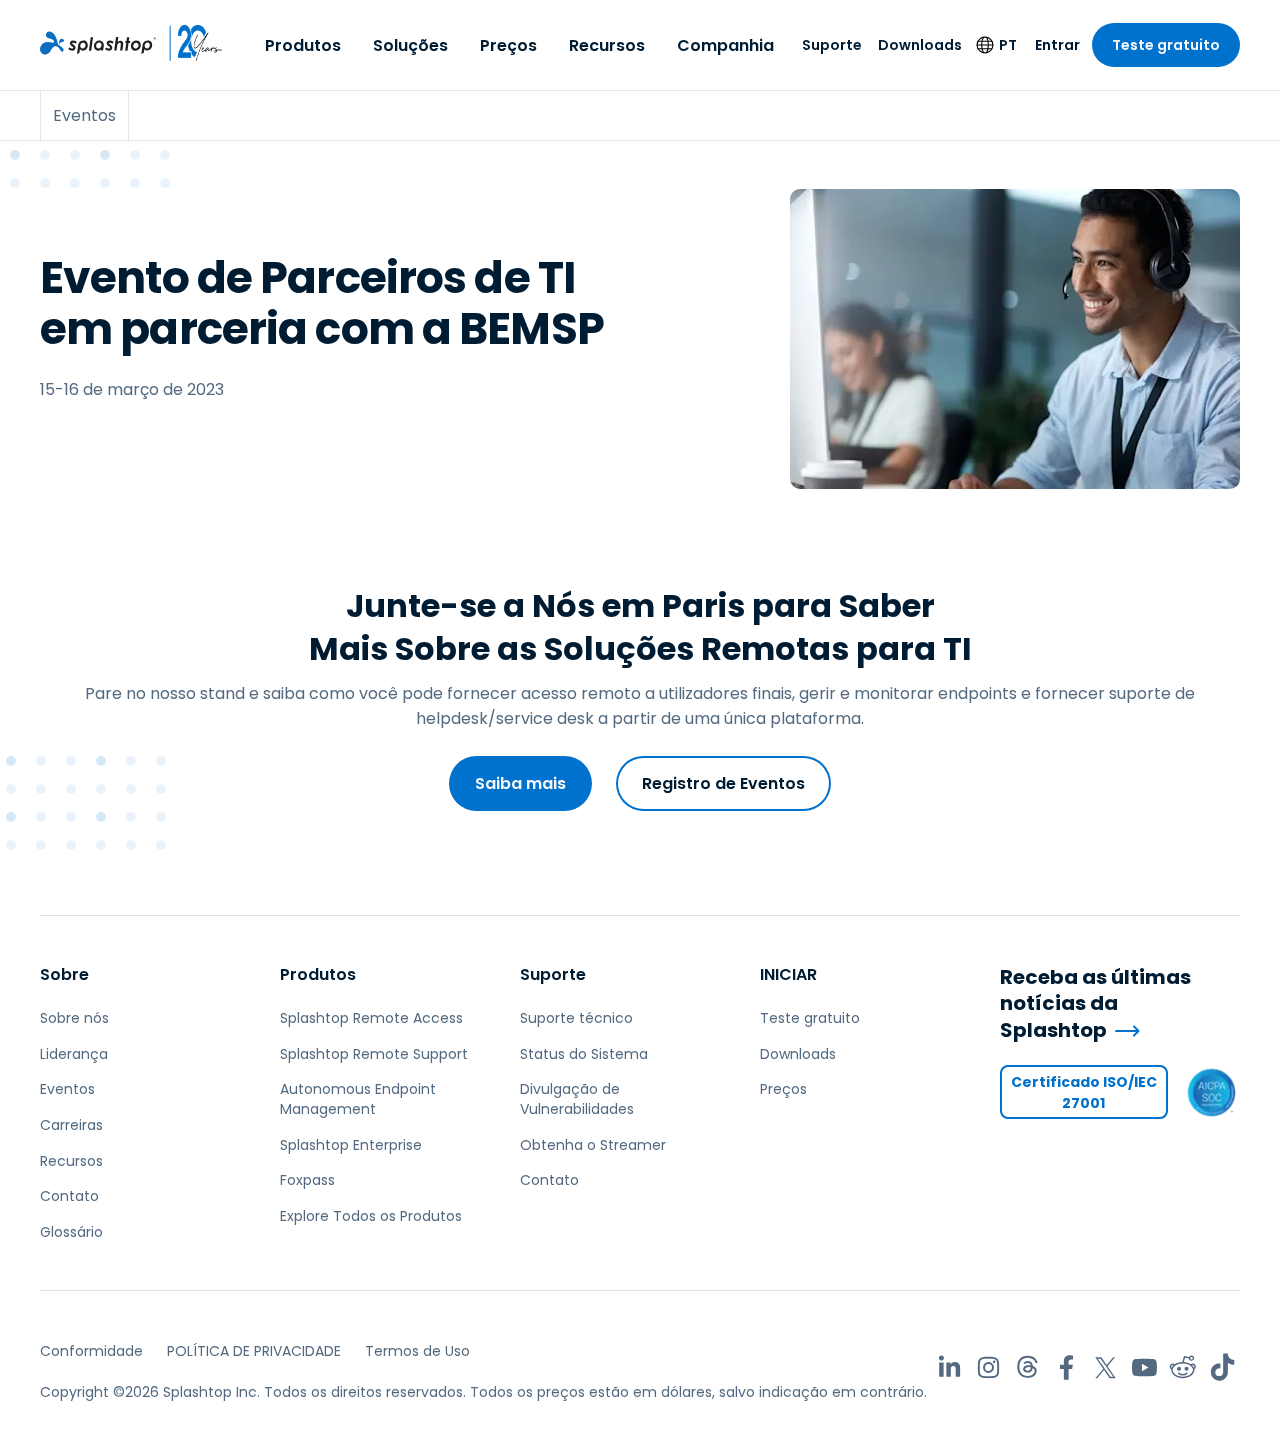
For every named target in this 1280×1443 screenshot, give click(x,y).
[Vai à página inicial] (98, 43)
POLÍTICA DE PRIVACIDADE (254, 1351)
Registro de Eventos (723, 783)
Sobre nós (74, 1018)
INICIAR (788, 974)
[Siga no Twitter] (1105, 1367)
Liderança (74, 1054)
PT (1008, 45)
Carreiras (71, 1125)
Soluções (410, 45)
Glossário (71, 1232)
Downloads (920, 45)
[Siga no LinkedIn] (949, 1367)
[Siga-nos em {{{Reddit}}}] (1183, 1367)
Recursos (607, 45)
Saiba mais (520, 783)
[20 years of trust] (189, 43)
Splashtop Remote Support (374, 1054)
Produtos (303, 45)
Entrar (1057, 45)
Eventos (67, 1089)
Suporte (832, 45)
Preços (508, 45)
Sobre (64, 974)
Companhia (725, 45)
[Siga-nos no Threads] (1027, 1367)
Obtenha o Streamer (593, 1145)
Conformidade (91, 1351)
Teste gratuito (1166, 45)
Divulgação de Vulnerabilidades (577, 1099)
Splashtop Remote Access (371, 1018)
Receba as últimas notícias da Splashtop (1095, 1004)
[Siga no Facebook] (1066, 1367)
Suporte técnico (576, 1018)
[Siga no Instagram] (988, 1367)
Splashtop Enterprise (351, 1145)
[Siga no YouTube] (1144, 1367)
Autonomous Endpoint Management (358, 1099)
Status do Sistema (584, 1054)
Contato (69, 1196)
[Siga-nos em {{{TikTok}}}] (1222, 1367)
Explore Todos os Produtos (371, 1216)
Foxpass (307, 1180)
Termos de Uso (417, 1351)
